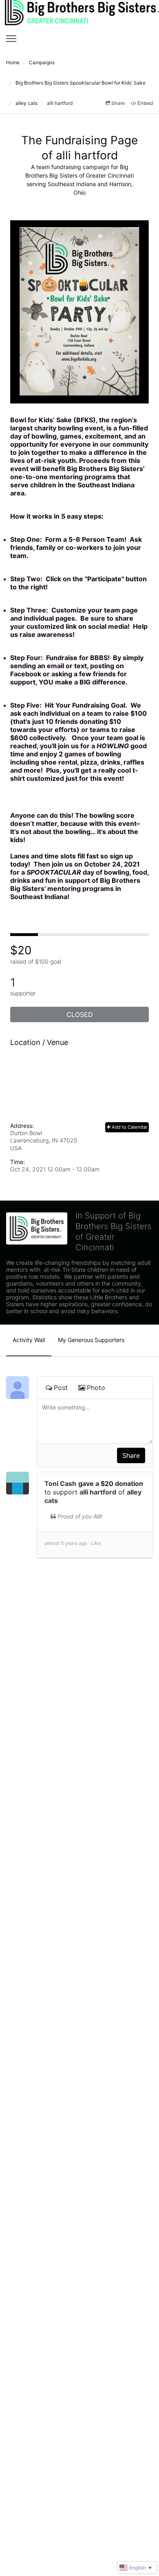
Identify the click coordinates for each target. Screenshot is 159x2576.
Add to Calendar (129, 1127)
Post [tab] (61, 1388)
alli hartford (98, 1492)
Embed (145, 103)
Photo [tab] (96, 1388)
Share (118, 103)
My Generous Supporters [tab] (91, 1340)
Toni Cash (60, 1483)
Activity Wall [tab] (29, 1340)
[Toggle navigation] (11, 39)
